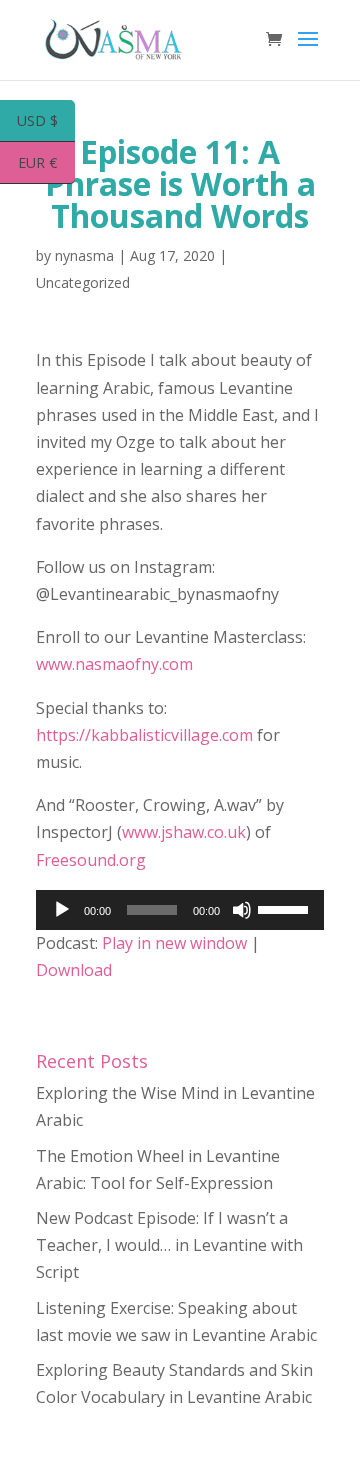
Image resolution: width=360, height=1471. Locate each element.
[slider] (286, 908)
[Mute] (242, 910)
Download (74, 970)
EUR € (46, 164)
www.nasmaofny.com (114, 664)
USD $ (46, 122)
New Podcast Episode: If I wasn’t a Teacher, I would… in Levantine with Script (169, 1245)
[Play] (62, 910)
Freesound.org (91, 860)
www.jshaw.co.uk (184, 832)
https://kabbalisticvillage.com (144, 735)
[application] (180, 910)
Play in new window (174, 943)
